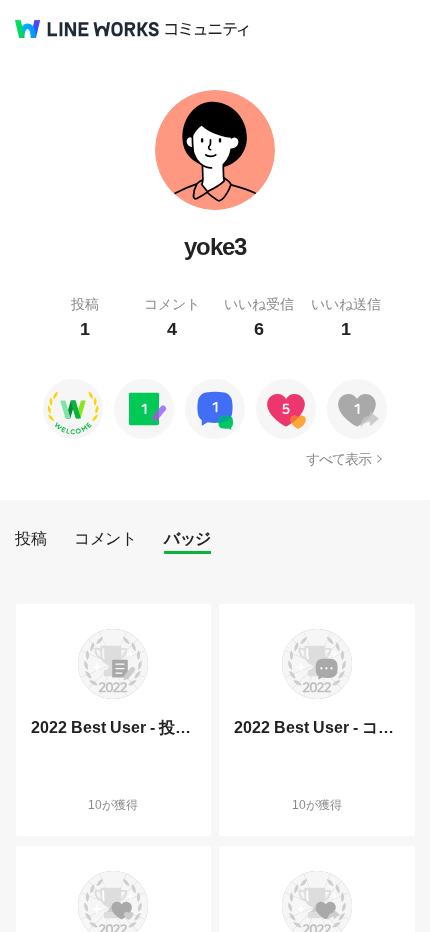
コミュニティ (207, 29)
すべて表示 (338, 459)
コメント (105, 538)
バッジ (187, 538)
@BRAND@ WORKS (87, 29)
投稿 (30, 538)
